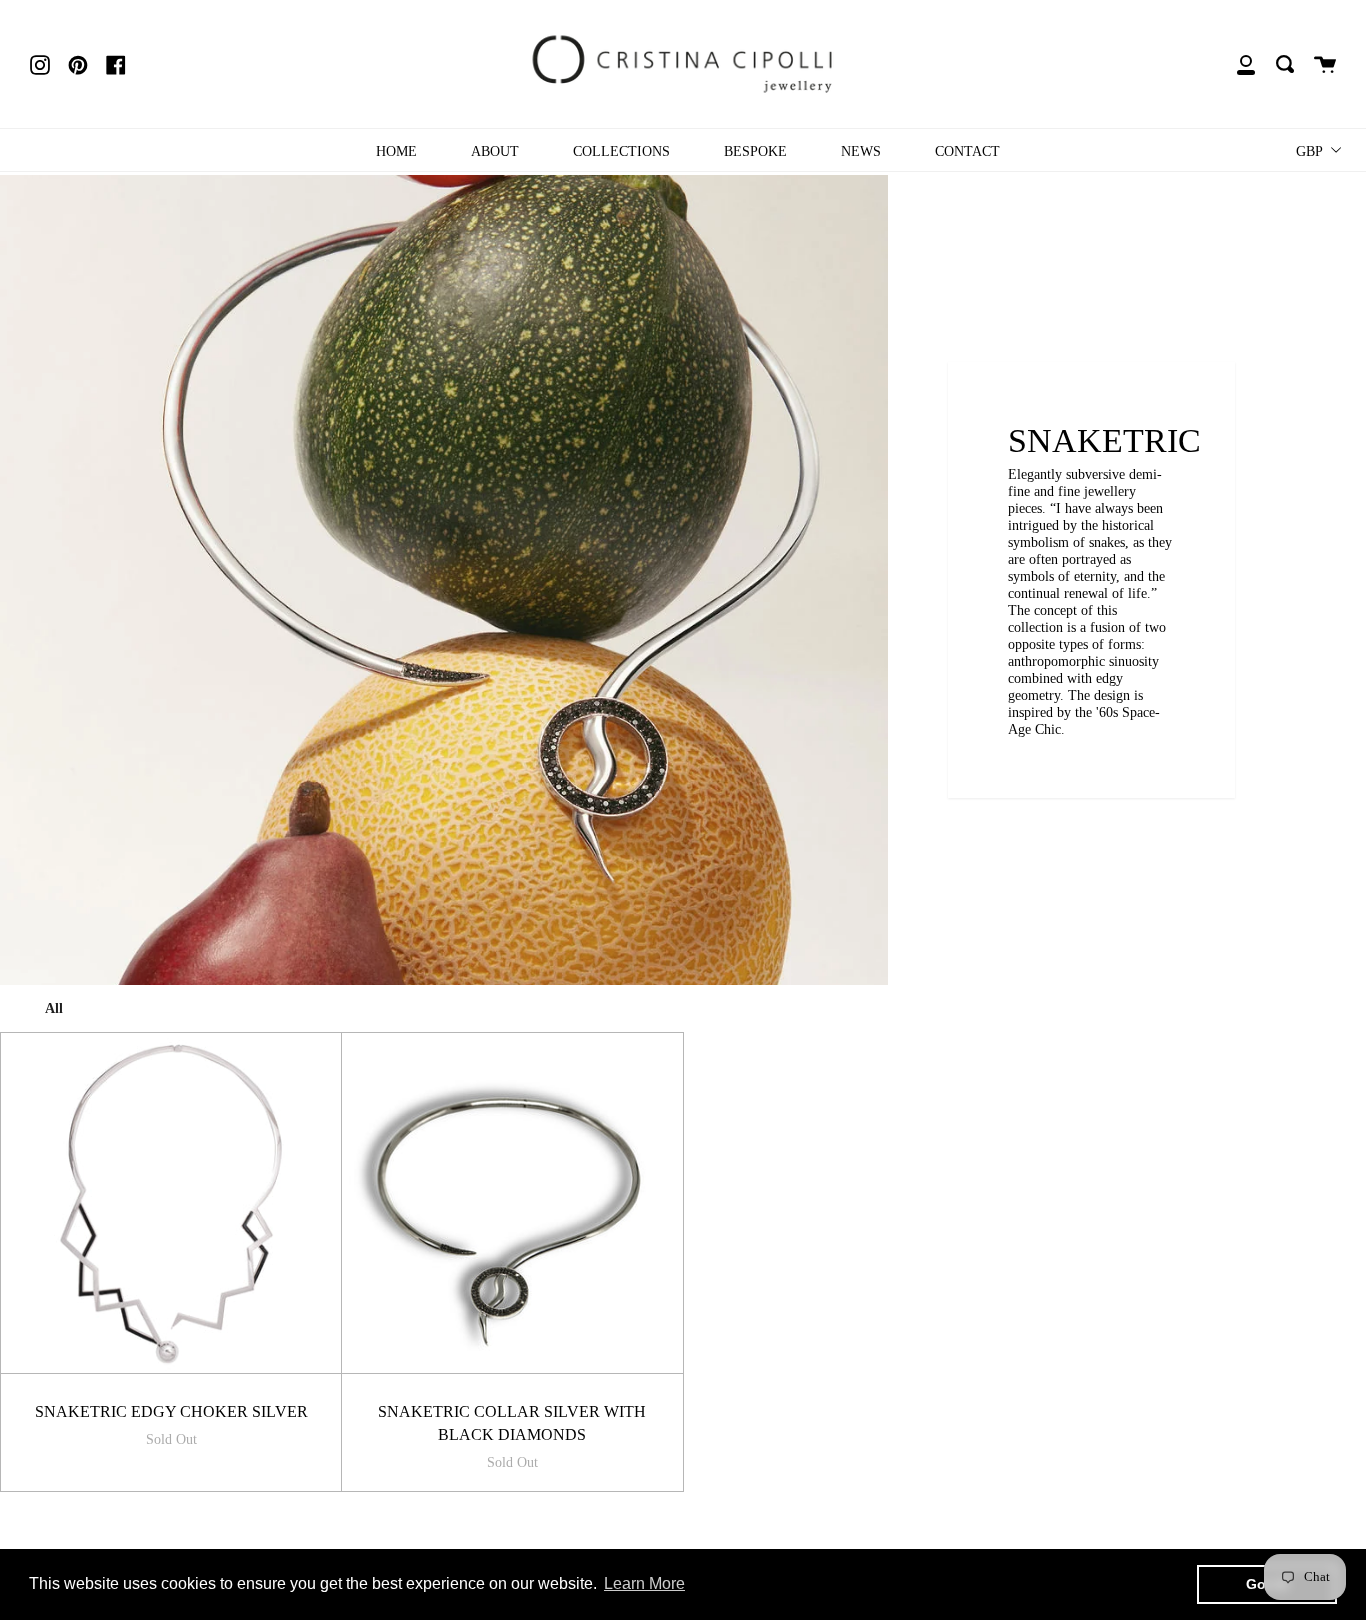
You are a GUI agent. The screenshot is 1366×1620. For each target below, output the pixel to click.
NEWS (861, 151)
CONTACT (967, 151)
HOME (396, 151)
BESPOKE (755, 151)
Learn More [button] (644, 1583)
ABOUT (495, 151)
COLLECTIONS (621, 151)
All (54, 1008)
